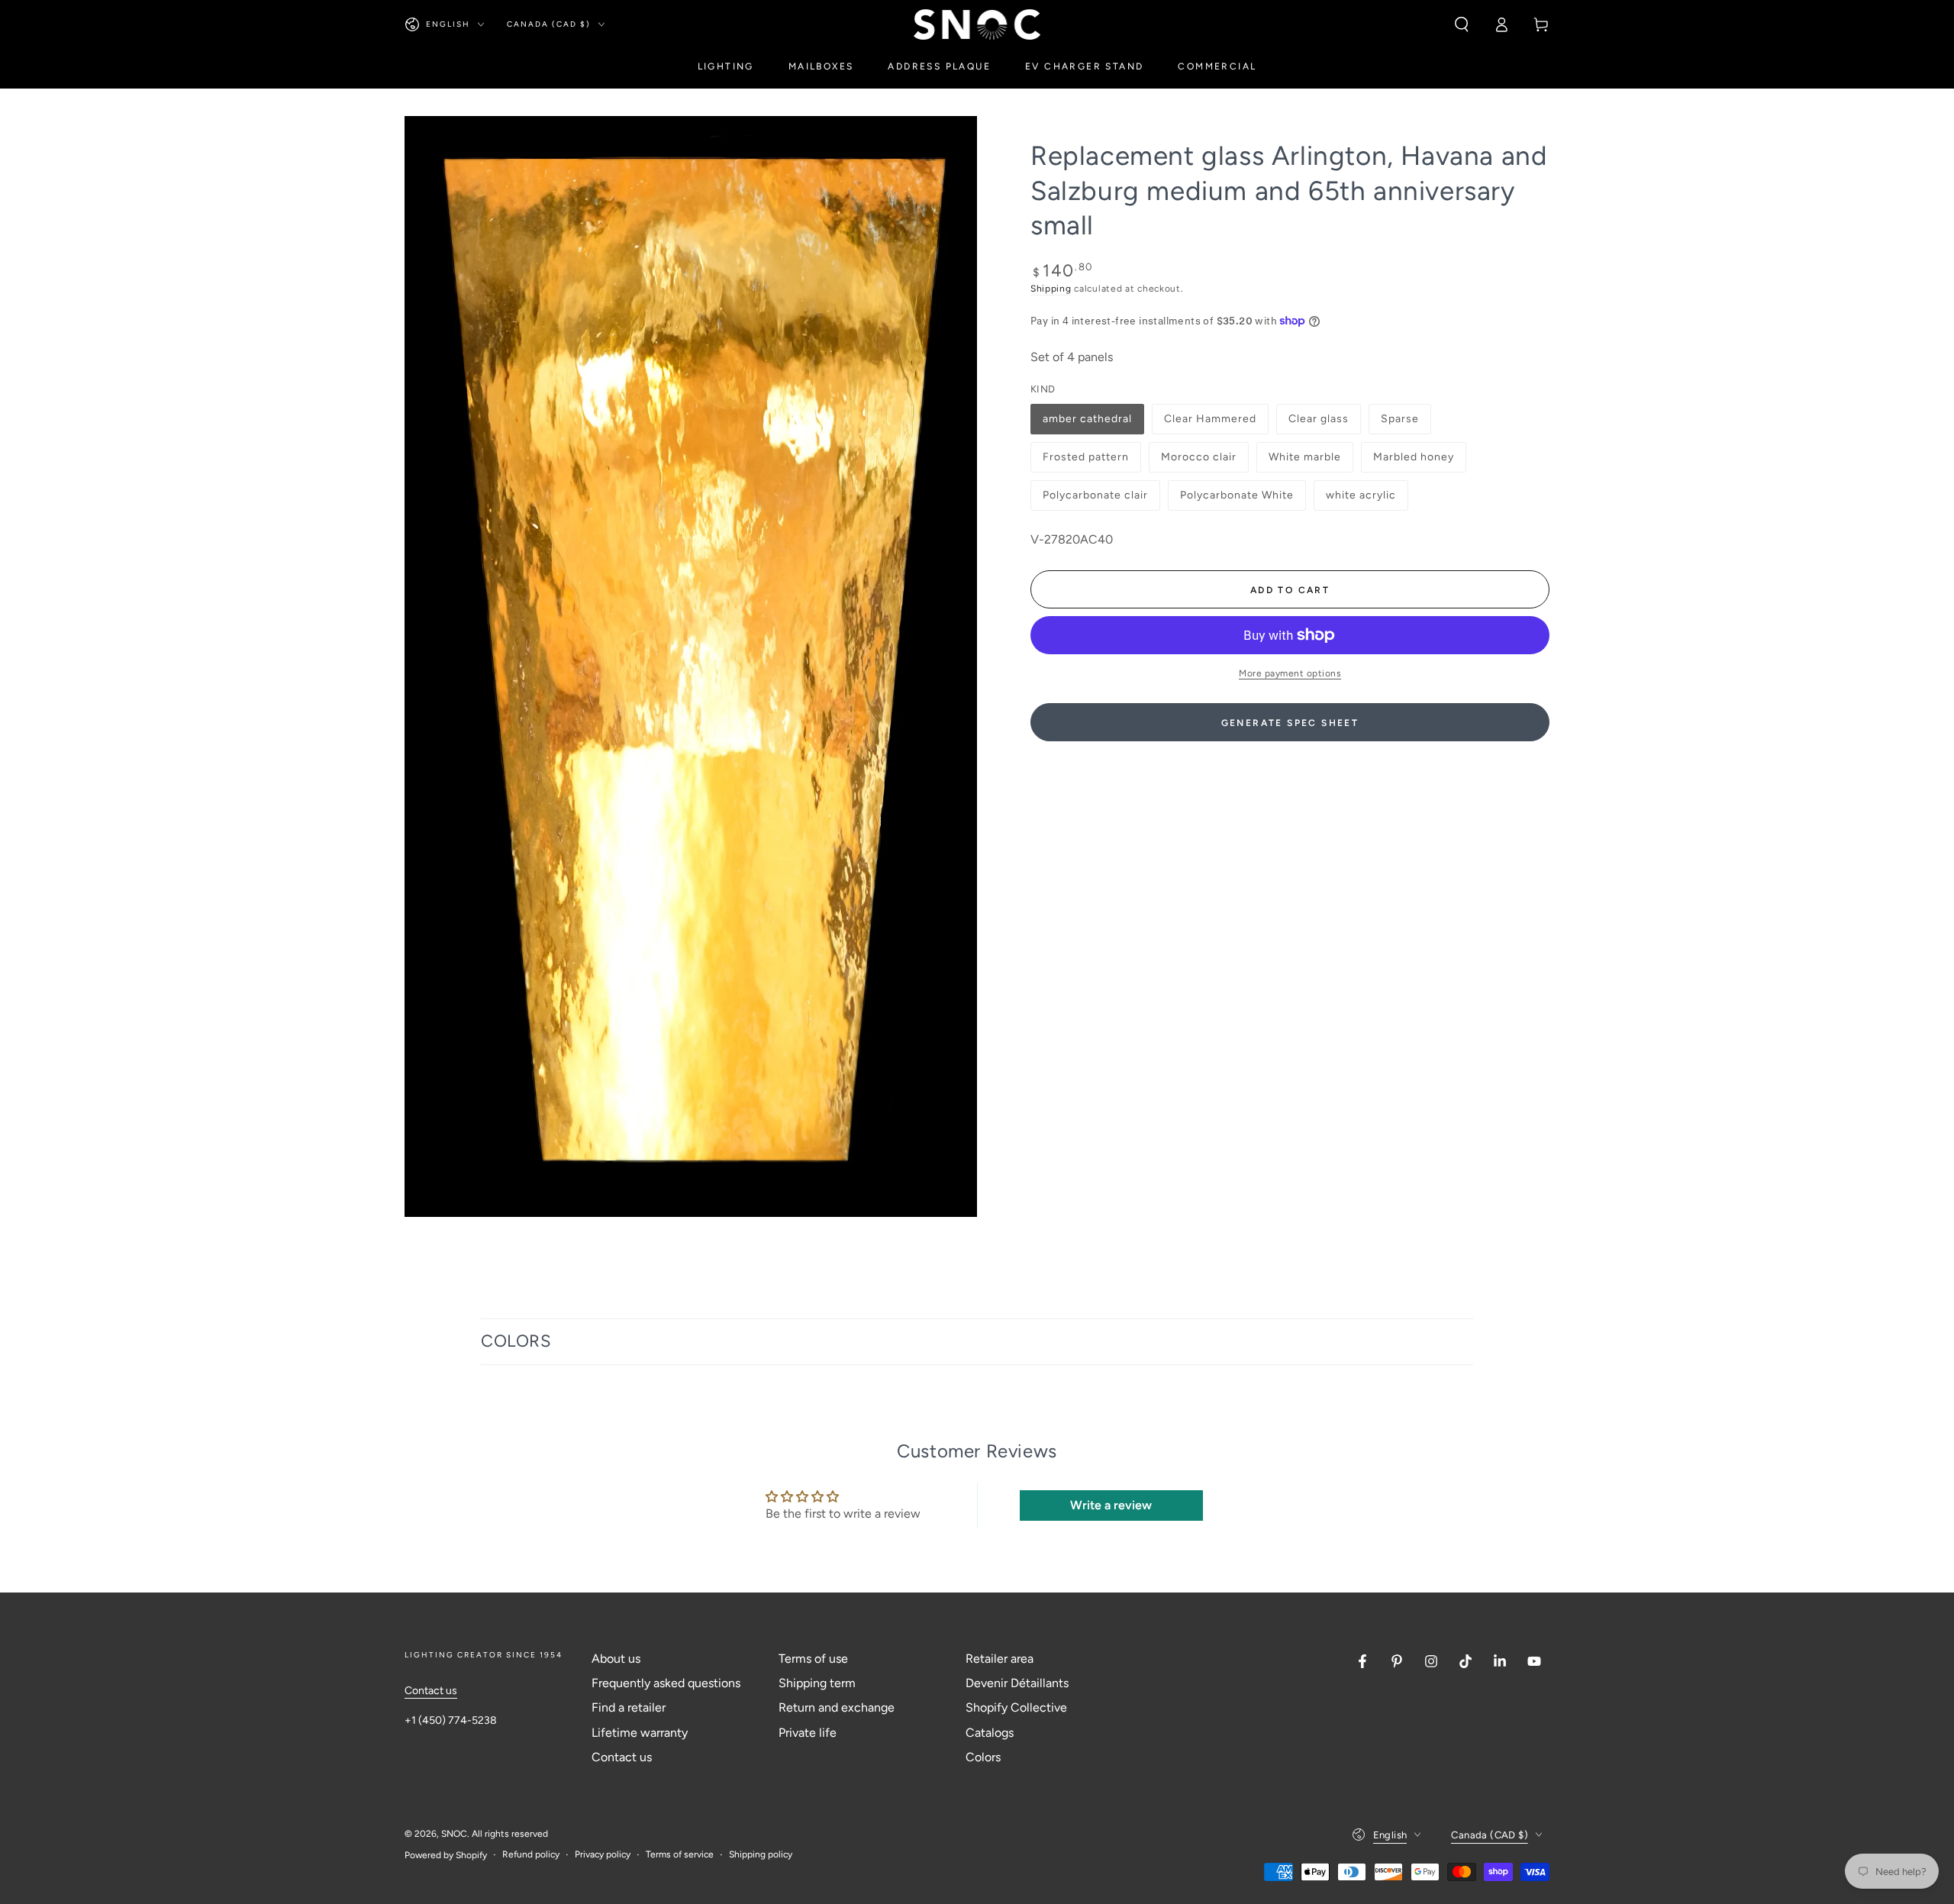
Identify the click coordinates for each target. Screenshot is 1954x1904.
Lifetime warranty (640, 1733)
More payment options (1290, 673)
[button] (1462, 24)
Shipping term (817, 1683)
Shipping (1051, 289)
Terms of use (813, 1659)
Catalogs (990, 1733)
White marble (1304, 461)
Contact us (431, 1691)
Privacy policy (603, 1854)
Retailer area (1000, 1659)
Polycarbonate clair (1095, 500)
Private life (808, 1733)
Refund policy (531, 1854)
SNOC (454, 1834)
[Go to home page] (977, 24)
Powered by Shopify (446, 1855)
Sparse (1406, 423)
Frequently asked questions (666, 1683)
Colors (983, 1757)
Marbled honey (1413, 461)
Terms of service (680, 1854)
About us (616, 1659)
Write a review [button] (1111, 1505)
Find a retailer (629, 1707)
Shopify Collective (1016, 1707)
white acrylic (1361, 500)
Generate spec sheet (1290, 723)
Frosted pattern (1085, 461)
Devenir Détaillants (1017, 1683)
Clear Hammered (1210, 423)
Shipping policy (761, 1854)
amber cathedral (1087, 423)
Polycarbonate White (1237, 500)
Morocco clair (1198, 461)
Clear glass (1318, 423)
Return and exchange (837, 1707)
